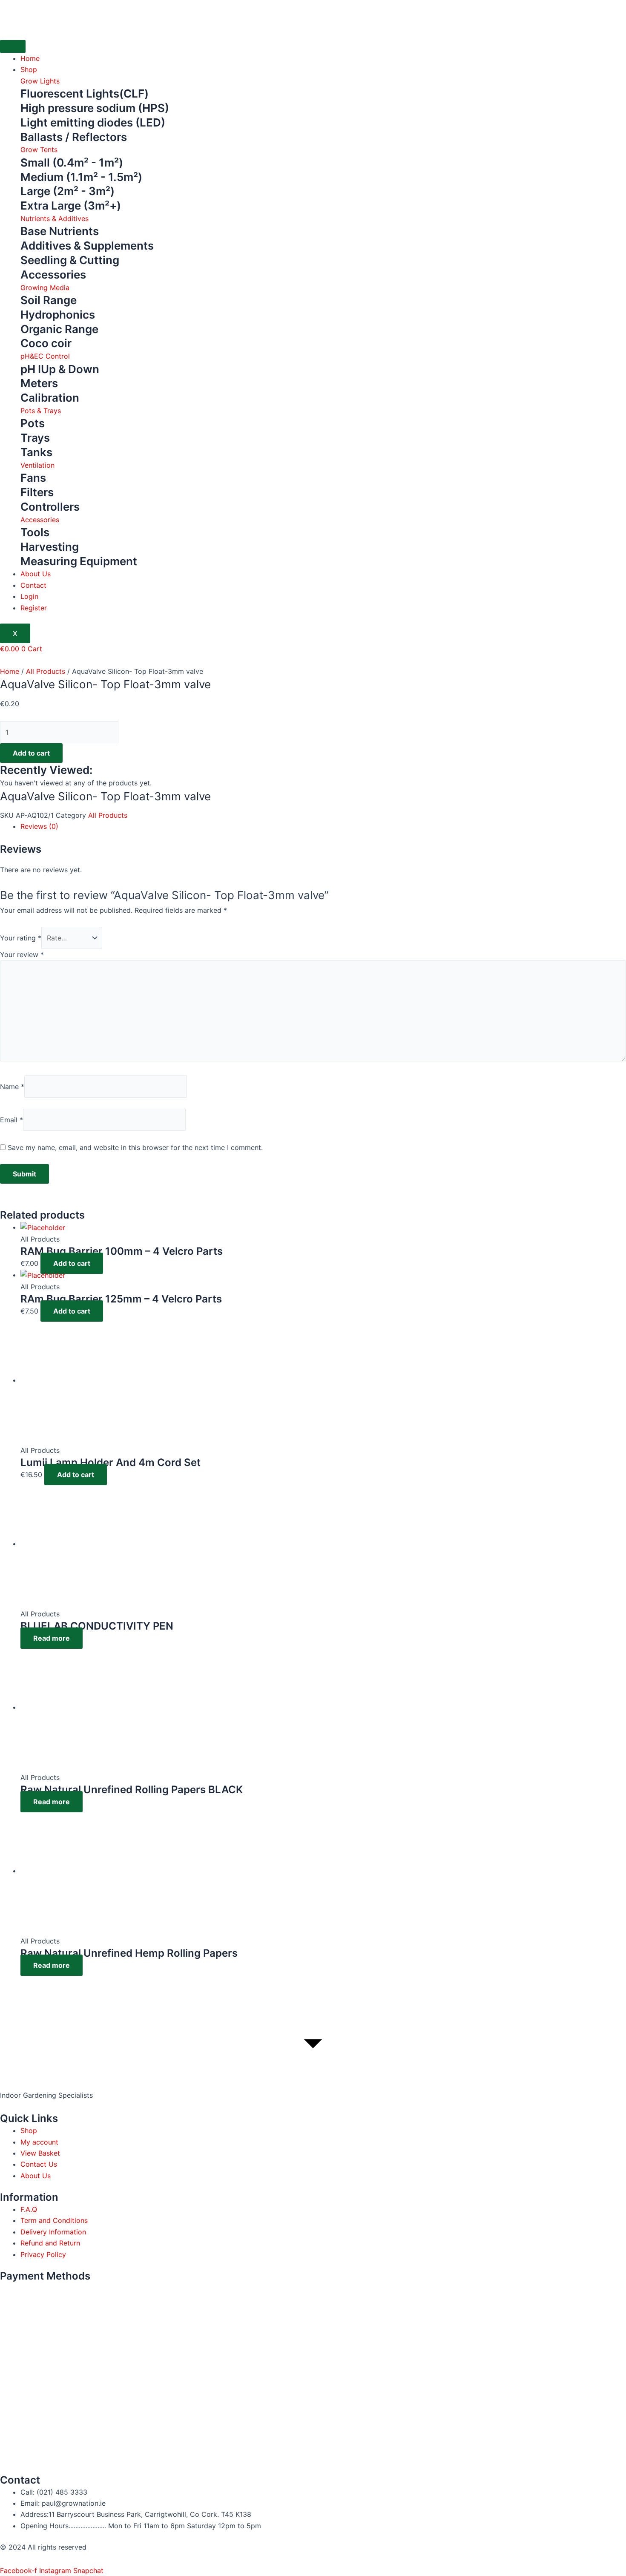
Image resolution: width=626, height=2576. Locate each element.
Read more (52, 1638)
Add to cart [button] (72, 1263)
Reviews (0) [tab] (39, 826)
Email (11, 1120)
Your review (22, 954)
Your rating (21, 938)
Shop (29, 69)
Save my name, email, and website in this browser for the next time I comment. (135, 1147)
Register (34, 608)
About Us (36, 574)
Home (30, 58)
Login (29, 596)
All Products (46, 671)
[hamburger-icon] (13, 46)
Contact (33, 585)
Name (12, 1087)
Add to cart (31, 753)
